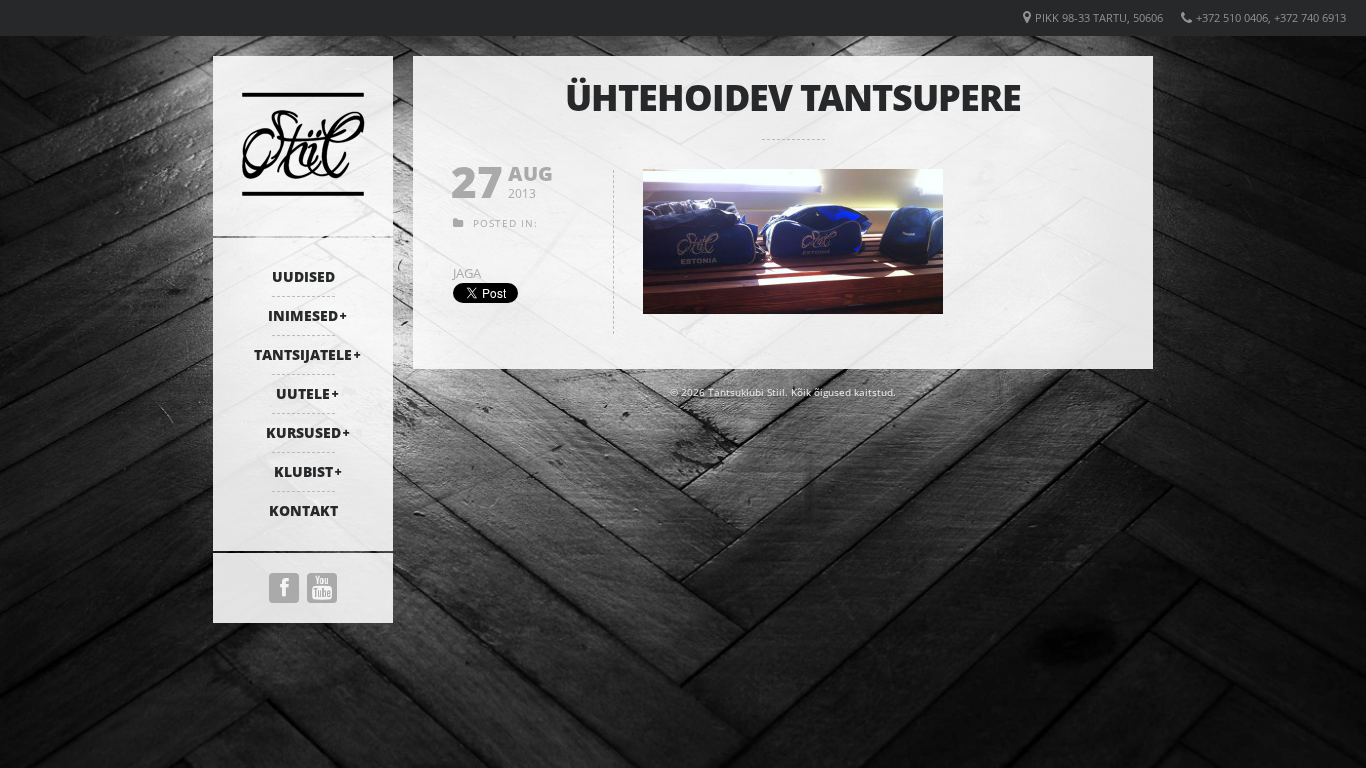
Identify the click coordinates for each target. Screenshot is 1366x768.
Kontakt (303, 510)
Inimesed (303, 315)
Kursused (303, 432)
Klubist (303, 471)
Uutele (303, 393)
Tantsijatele (303, 354)
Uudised (303, 276)
